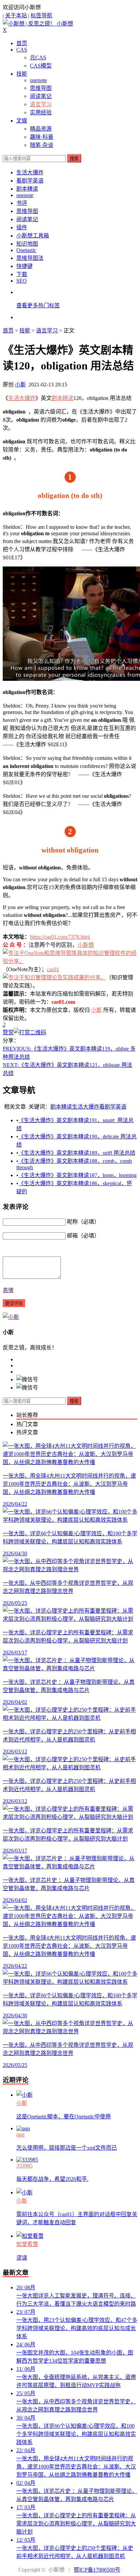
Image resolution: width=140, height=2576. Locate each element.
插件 (22, 227)
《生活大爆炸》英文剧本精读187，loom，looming (77, 1175)
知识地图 (27, 244)
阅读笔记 (41, 96)
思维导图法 (30, 258)
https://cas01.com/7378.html (60, 937)
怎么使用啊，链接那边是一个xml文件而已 (67, 2148)
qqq (20, 2135)
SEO (22, 281)
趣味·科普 (42, 137)
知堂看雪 (27, 2244)
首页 (22, 43)
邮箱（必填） (83, 1236)
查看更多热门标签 (38, 305)
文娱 (22, 121)
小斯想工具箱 (33, 236)
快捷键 (24, 266)
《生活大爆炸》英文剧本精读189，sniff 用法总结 (77, 1153)
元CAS (38, 57)
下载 (22, 274)
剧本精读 (27, 189)
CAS (22, 50)
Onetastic (26, 250)
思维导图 (41, 88)
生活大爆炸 (30, 172)
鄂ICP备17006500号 (97, 2570)
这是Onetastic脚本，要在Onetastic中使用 (64, 2117)
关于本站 (16, 15)
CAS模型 (41, 66)
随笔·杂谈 (42, 145)
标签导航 (41, 15)
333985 (24, 2166)
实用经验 (41, 112)
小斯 (20, 385)
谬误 (22, 2258)
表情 (8, 1290)
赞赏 (8, 1032)
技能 (22, 74)
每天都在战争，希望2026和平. (52, 2179)
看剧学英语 (30, 181)
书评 (22, 203)
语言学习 (41, 104)
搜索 (74, 159)
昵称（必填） (83, 1222)
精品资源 (41, 129)
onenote (38, 80)
